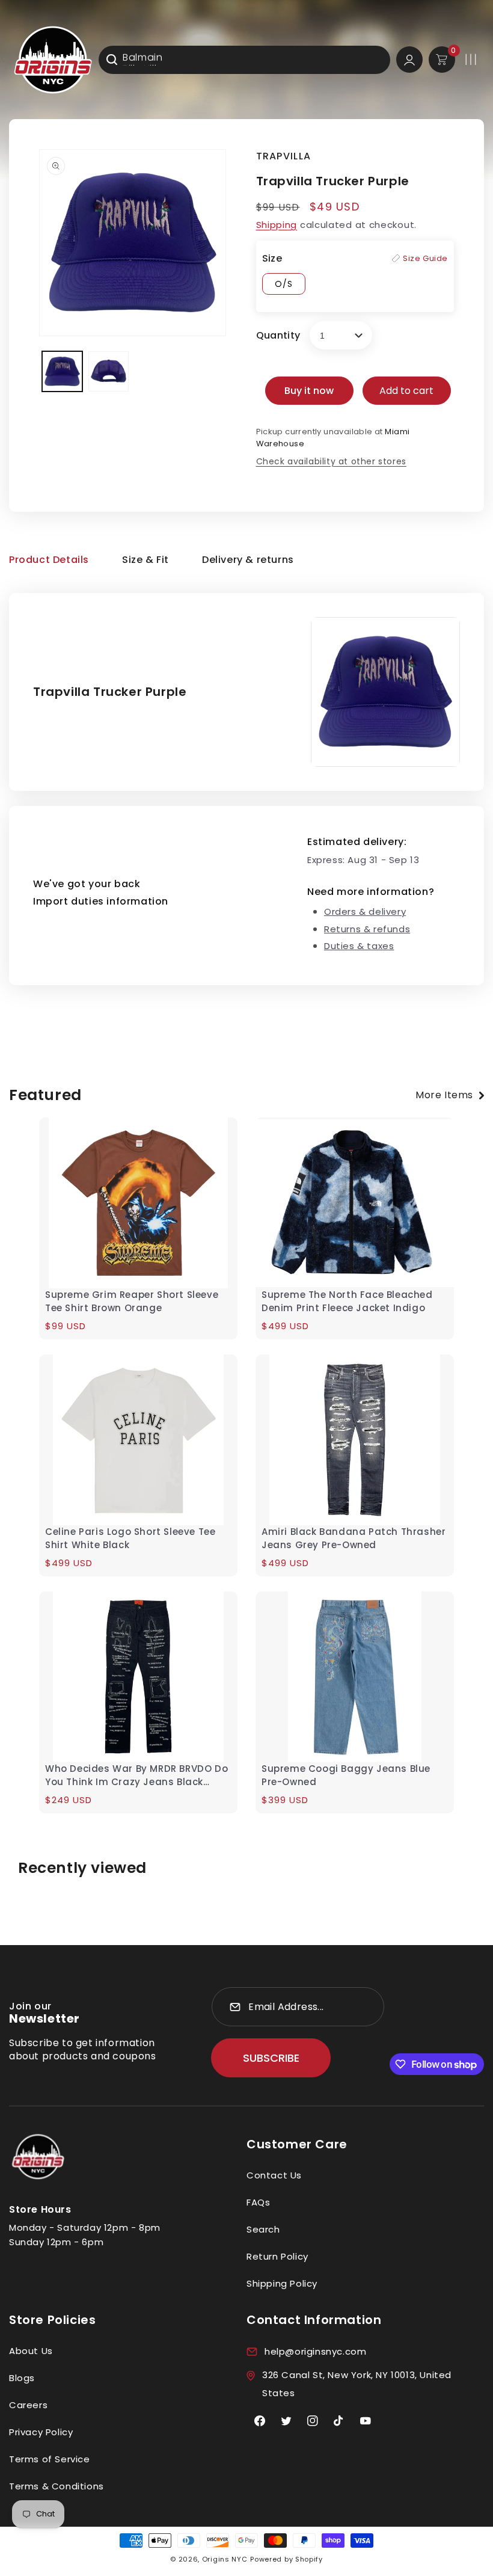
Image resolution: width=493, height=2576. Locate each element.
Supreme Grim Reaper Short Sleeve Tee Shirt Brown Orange (132, 1301)
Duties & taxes (359, 946)
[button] (471, 60)
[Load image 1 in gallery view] (62, 371)
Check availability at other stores (331, 461)
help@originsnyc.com (315, 2351)
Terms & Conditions (57, 2486)
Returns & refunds (367, 929)
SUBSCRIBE (271, 2058)
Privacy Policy (41, 2432)
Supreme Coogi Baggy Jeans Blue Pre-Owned (346, 1775)
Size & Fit (145, 560)
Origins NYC (225, 2559)
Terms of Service (50, 2459)
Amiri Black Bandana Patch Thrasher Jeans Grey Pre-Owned (354, 1538)
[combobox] (244, 60)
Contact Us (274, 2175)
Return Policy (277, 2256)
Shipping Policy (282, 2283)
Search (263, 2229)
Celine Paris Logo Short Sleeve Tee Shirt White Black (130, 1538)
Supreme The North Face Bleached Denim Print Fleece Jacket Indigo (347, 1301)
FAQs (258, 2202)
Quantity (278, 335)
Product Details (49, 560)
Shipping (277, 225)
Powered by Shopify (286, 2559)
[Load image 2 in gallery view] (109, 371)
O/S (284, 284)
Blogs (22, 2378)
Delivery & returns (248, 560)
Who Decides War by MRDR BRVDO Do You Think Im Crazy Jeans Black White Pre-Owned (136, 1775)
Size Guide (425, 258)
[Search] (112, 60)
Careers (28, 2405)
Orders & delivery (365, 911)
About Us (31, 2351)
